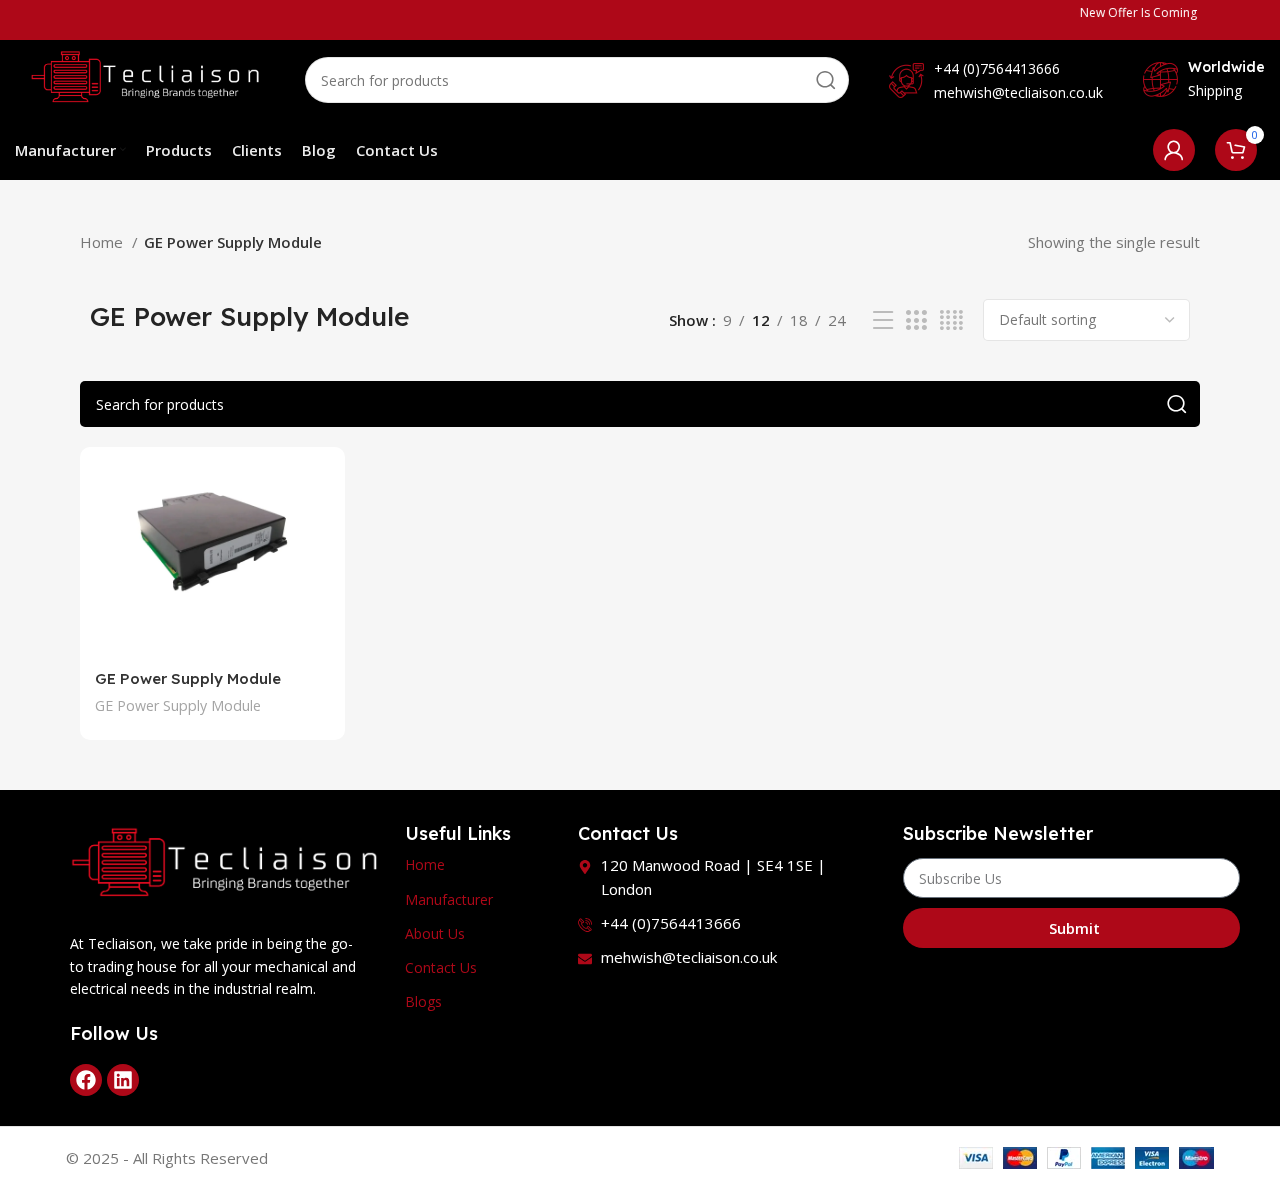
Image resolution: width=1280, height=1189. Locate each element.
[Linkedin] (123, 1080)
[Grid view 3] (916, 320)
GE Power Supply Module (188, 678)
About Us (435, 933)
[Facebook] (86, 1080)
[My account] (1174, 150)
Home (103, 242)
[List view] (883, 320)
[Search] (826, 80)
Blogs (423, 1001)
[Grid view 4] (951, 320)
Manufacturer (449, 899)
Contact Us (441, 967)
